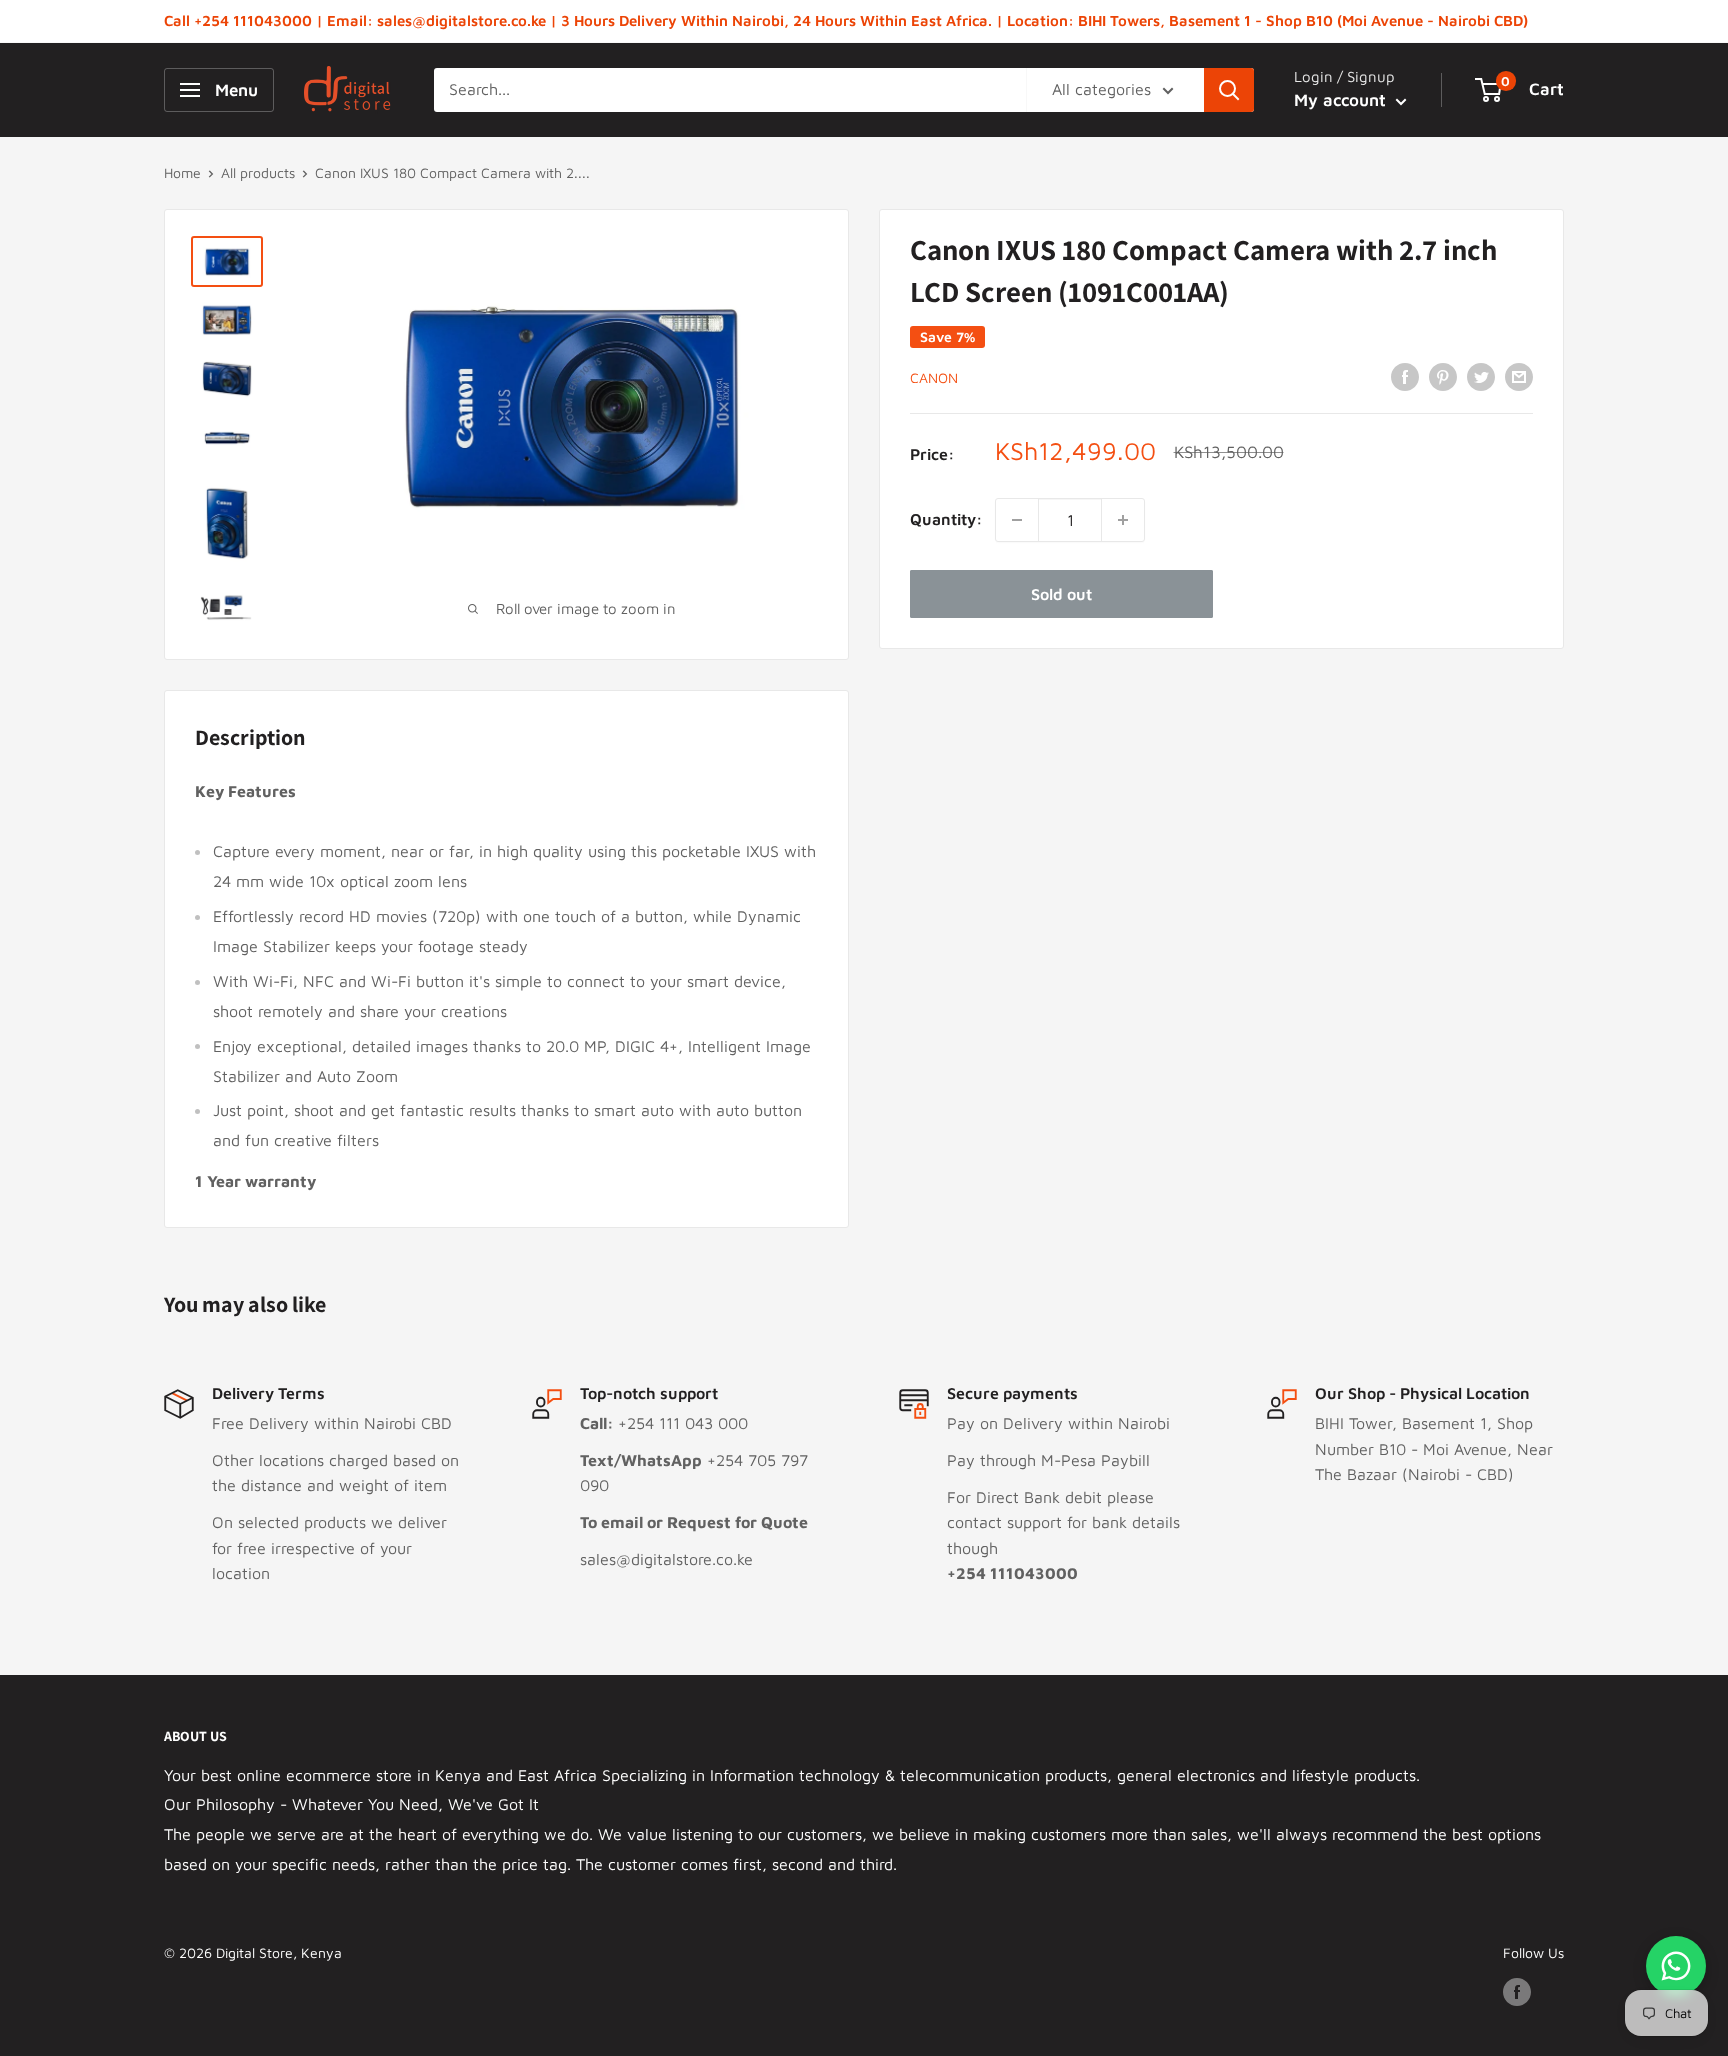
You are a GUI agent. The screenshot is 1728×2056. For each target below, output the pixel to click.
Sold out (1061, 594)
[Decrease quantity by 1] (1017, 520)
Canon (934, 377)
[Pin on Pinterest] (1443, 376)
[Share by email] (1519, 376)
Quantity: (946, 519)
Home (182, 172)
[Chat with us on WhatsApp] (1676, 1966)
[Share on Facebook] (1405, 376)
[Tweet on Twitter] (1481, 376)
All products (258, 172)
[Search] (1229, 90)
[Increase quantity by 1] (1123, 520)
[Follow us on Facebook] (1517, 1992)
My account (1342, 100)
